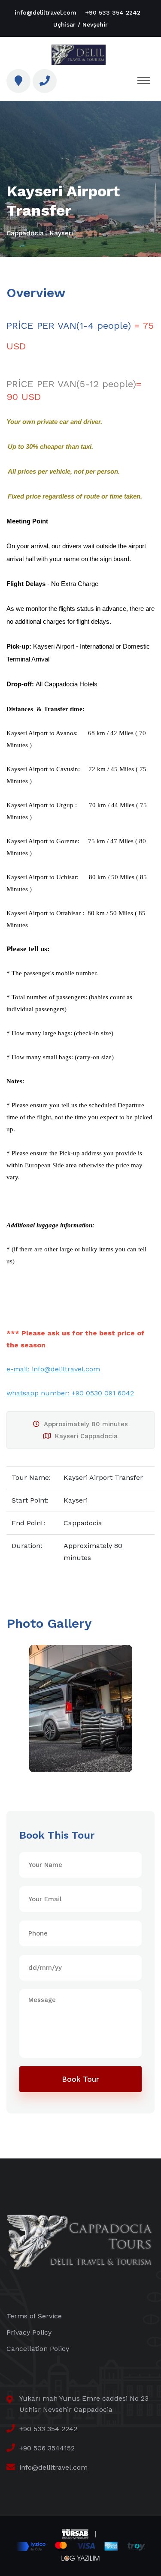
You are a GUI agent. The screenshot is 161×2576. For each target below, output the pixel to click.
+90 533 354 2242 (113, 12)
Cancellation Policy (38, 2349)
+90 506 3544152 (47, 2448)
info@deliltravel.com (46, 12)
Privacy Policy (29, 2332)
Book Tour (80, 2079)
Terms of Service (34, 2316)
